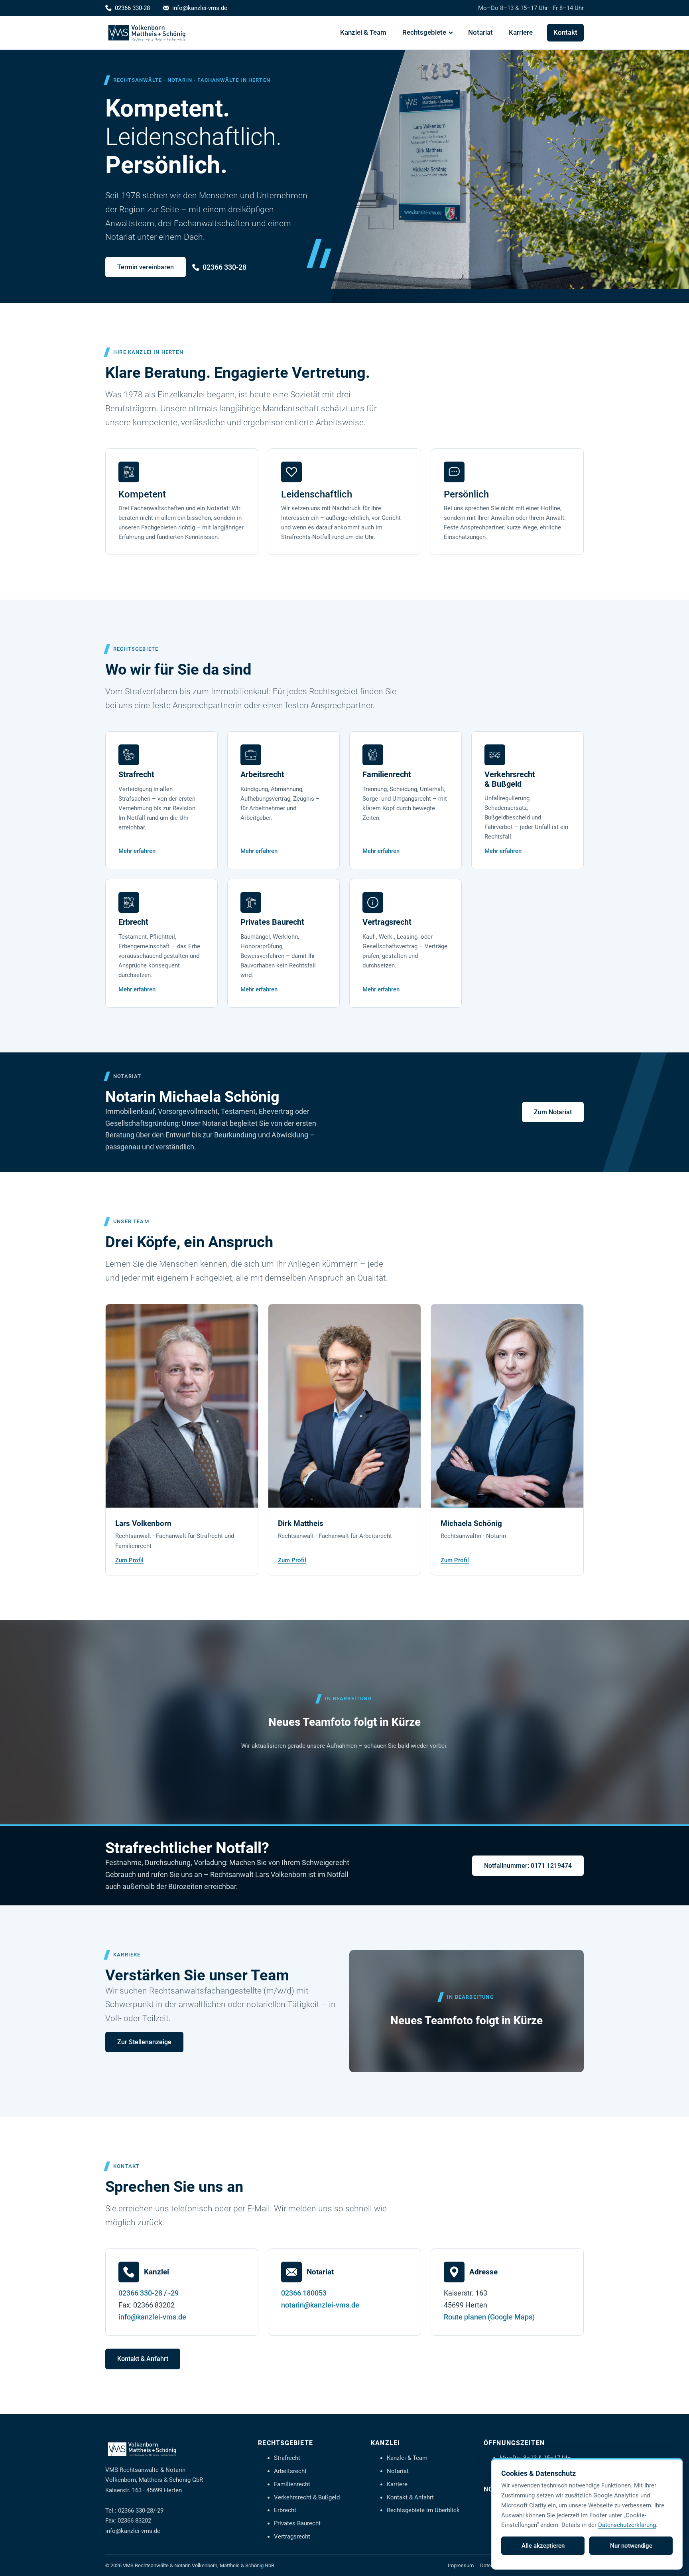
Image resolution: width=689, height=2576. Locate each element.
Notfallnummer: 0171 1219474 (528, 1866)
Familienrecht (292, 2484)
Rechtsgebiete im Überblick (423, 2510)
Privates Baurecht (297, 2523)
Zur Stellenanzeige (144, 2042)
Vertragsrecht (292, 2537)
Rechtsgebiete (424, 33)
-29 (173, 2293)
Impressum (461, 2565)
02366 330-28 (132, 8)
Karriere (521, 33)
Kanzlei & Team (363, 33)
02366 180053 (304, 2293)
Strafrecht (287, 2458)
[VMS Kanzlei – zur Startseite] (147, 33)
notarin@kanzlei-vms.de (320, 2305)
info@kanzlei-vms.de (200, 8)
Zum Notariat (553, 1112)
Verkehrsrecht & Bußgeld (307, 2497)
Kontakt (565, 33)
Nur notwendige (631, 2546)
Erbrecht (285, 2510)
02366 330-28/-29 (141, 2511)
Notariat (480, 33)
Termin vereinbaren (146, 267)
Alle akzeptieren (543, 2546)
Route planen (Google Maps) (489, 2317)
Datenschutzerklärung (627, 2525)
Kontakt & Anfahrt (143, 2359)
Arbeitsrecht (290, 2471)
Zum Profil (129, 1560)
